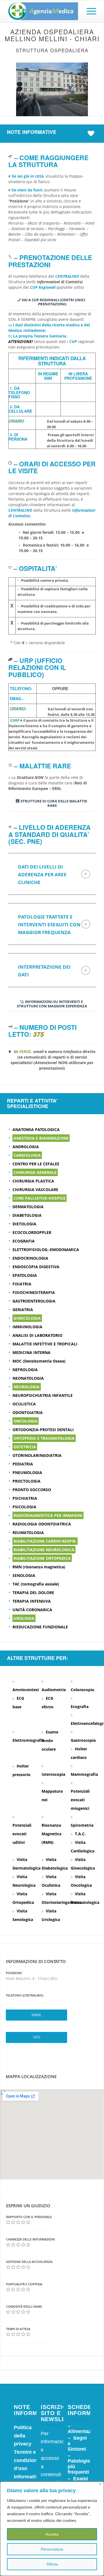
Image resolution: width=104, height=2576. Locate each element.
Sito (37, 2037)
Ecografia (80, 1706)
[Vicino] (100, 2484)
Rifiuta (52, 2564)
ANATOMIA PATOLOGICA (36, 1130)
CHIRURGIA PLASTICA (33, 1181)
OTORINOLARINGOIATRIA (37, 1455)
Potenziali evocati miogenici (80, 1800)
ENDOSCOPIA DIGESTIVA (36, 1267)
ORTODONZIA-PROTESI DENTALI (43, 1430)
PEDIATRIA (23, 1464)
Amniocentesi (26, 1690)
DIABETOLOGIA (27, 1215)
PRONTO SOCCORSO (32, 1490)
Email (36, 2015)
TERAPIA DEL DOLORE (33, 1593)
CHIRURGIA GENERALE (35, 1172)
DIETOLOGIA (24, 1224)
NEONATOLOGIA (28, 1378)
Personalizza (52, 2549)
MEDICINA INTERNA (31, 1352)
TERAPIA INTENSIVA (32, 1601)
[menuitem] (89, 11)
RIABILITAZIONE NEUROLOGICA (44, 1550)
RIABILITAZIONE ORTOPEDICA (42, 1558)
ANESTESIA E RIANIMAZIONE (41, 1138)
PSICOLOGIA (24, 1507)
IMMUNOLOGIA (27, 1327)
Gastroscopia (83, 1740)
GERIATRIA (23, 1310)
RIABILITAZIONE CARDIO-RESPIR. (45, 1541)
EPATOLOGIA (25, 1275)
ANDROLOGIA (26, 1147)
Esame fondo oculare (50, 1741)
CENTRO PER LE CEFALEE (36, 1164)
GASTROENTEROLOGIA (34, 1301)
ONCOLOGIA (26, 1421)
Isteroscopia (53, 1774)
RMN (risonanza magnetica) (39, 1567)
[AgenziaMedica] (43, 11)
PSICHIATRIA (25, 1498)
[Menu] (89, 11)
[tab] (52, 874)
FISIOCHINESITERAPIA (34, 1292)
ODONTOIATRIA (28, 1412)
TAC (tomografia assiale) (36, 1584)
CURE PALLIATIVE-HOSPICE (40, 1198)
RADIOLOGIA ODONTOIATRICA (42, 1524)
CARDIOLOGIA (27, 1155)
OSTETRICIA (25, 1447)
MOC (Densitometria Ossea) (39, 1361)
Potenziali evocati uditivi (22, 1834)
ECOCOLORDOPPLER (32, 1232)
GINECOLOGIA (27, 1318)
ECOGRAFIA (24, 1241)
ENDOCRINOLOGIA (30, 1258)
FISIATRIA (22, 1284)
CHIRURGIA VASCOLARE (35, 1190)
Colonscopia (82, 1690)
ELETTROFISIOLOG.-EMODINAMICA (46, 1250)
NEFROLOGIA (25, 1370)
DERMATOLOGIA (28, 1207)
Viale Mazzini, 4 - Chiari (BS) (31, 1978)
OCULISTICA (24, 1404)
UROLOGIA (24, 1618)
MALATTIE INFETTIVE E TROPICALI (45, 1344)
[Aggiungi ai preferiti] (92, 133)
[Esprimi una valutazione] (8, 2222)
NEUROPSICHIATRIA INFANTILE (43, 1395)
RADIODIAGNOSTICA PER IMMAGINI (48, 1515)
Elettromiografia (28, 1740)
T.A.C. (80, 1834)
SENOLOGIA (24, 1575)
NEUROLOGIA (27, 1387)
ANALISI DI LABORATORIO (37, 1335)
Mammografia (84, 1774)
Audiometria (54, 1690)
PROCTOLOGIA (26, 1481)
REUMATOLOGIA (28, 1533)
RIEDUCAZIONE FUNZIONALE (40, 1627)
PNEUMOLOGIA (27, 1472)
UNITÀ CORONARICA (32, 1610)
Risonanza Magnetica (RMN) (51, 1834)
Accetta (52, 2534)
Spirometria (82, 1825)
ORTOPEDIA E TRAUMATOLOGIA (44, 1438)
